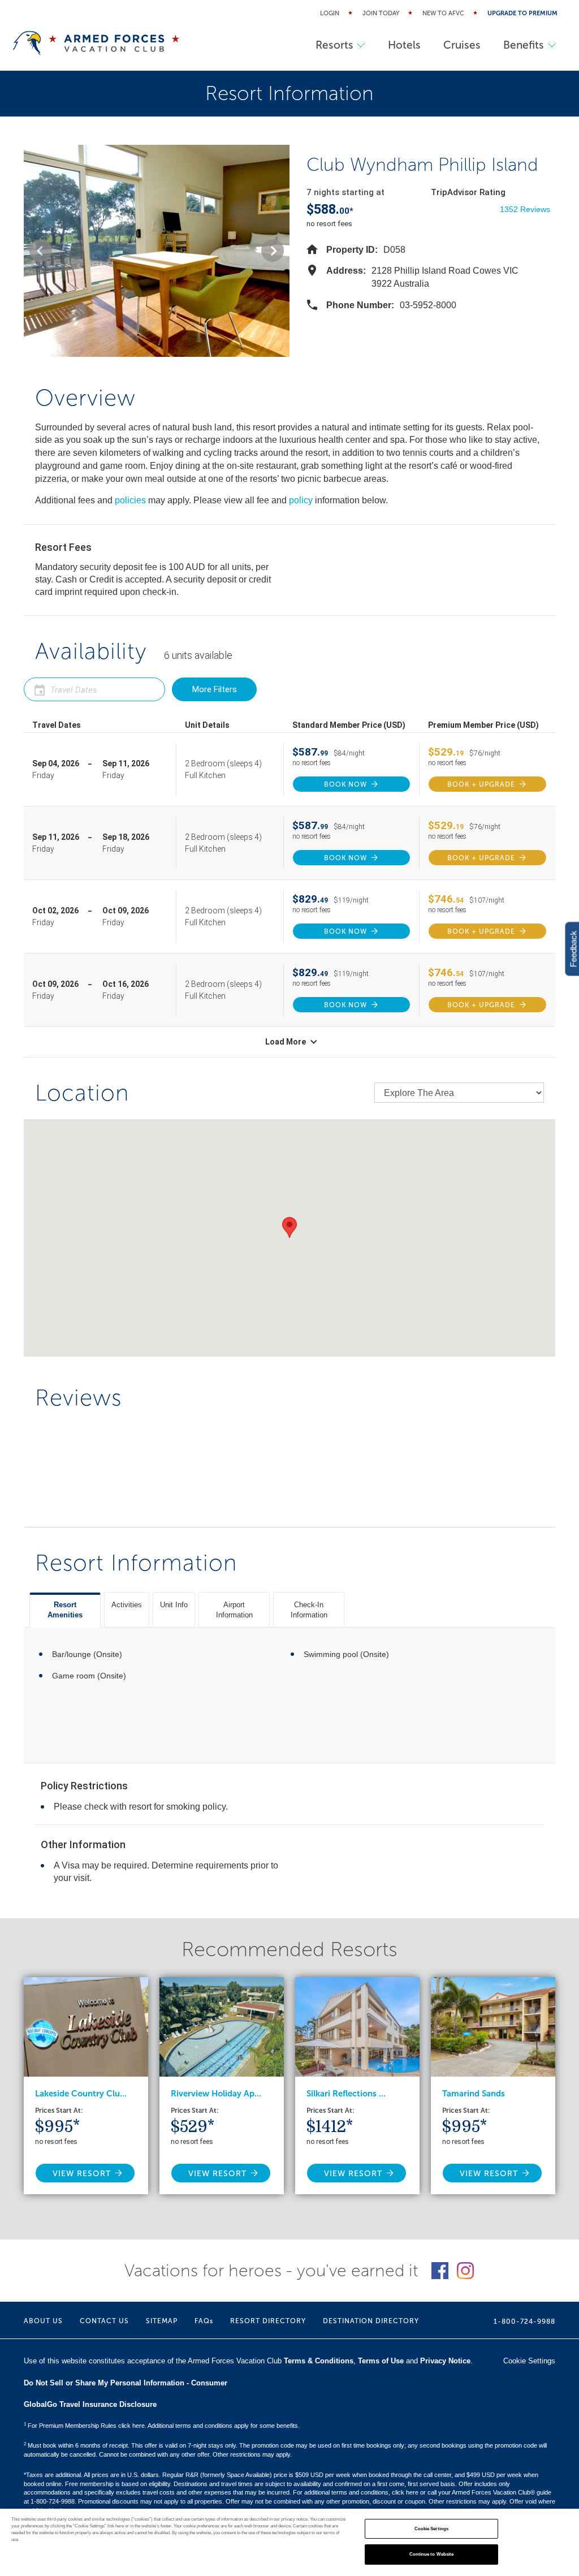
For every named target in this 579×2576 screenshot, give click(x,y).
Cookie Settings (431, 2529)
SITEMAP (162, 2321)
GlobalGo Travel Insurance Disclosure (90, 2404)
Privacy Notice (445, 2361)
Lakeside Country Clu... (81, 2094)
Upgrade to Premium (522, 13)
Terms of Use (381, 2361)
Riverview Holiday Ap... (216, 2094)
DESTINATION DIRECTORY (371, 2321)
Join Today (381, 13)
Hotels (404, 45)
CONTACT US (104, 2321)
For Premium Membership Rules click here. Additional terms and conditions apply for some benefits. (162, 2426)
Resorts (334, 45)
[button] (41, 251)
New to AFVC (443, 13)
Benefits (524, 45)
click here (405, 2492)
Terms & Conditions (319, 2361)
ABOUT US (43, 2321)
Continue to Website (432, 2554)
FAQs (204, 2321)
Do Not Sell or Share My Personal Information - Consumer (126, 2383)
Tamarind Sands (474, 2094)
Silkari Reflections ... (346, 2094)
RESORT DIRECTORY (268, 2321)
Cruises (462, 45)
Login (330, 13)
